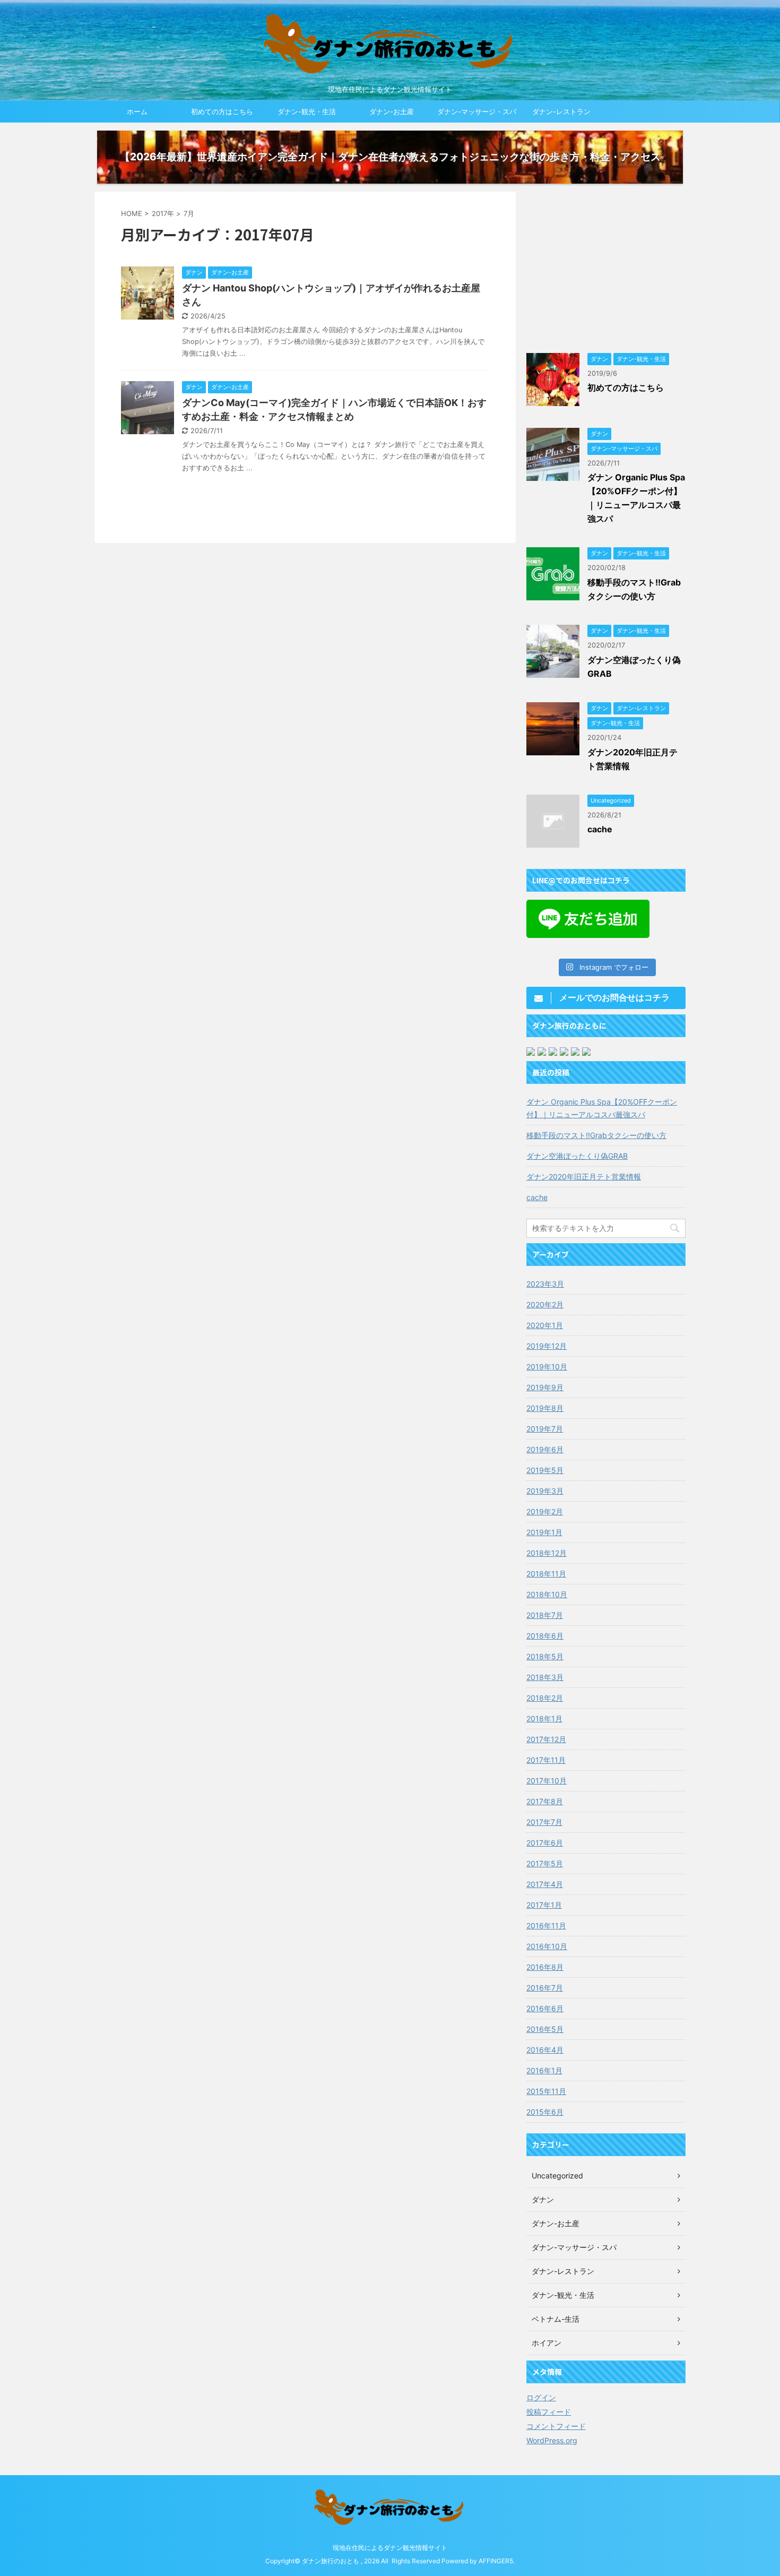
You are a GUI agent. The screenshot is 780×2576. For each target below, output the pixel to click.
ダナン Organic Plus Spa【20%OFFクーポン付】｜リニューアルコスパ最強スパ (602, 1108)
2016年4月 (545, 2050)
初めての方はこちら (222, 111)
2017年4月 (545, 1884)
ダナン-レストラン (561, 111)
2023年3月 (545, 1284)
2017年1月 (544, 1905)
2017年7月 (544, 1822)
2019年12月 (547, 1346)
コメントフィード (556, 2426)
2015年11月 (546, 2091)
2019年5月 (545, 1470)
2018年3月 (545, 1677)
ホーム (137, 111)
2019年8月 (545, 1408)
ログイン (541, 2397)
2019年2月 (545, 1511)
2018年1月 (544, 1718)
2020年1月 (545, 1325)
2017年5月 (545, 1863)
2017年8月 (545, 1801)
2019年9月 (545, 1387)
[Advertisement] (606, 266)
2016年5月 (545, 2029)
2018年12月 (547, 1553)
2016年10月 (547, 1946)
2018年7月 (545, 1615)
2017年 (163, 213)
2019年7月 (545, 1429)
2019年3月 (545, 1491)
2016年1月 (544, 2070)
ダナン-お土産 (392, 111)
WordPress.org (552, 2440)
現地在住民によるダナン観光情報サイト (390, 2548)
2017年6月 (545, 1843)
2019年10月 (547, 1367)
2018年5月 (545, 1656)
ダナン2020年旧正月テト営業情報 (584, 1177)
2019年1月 (544, 1532)
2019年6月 (545, 1449)
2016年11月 (546, 1925)
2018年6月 (545, 1636)
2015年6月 (545, 2112)
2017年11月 (546, 1760)
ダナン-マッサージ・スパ (477, 111)
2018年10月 (547, 1594)
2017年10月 (547, 1781)
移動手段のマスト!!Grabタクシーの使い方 (596, 1135)
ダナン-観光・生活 (307, 111)
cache (600, 829)
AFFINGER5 (496, 2561)
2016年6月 (545, 2008)
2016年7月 (545, 1988)
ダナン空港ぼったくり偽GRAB (577, 1156)
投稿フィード (549, 2412)
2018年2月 (545, 1698)
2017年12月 (546, 1739)
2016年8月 (545, 1967)
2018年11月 (546, 1574)
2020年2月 (545, 1304)
